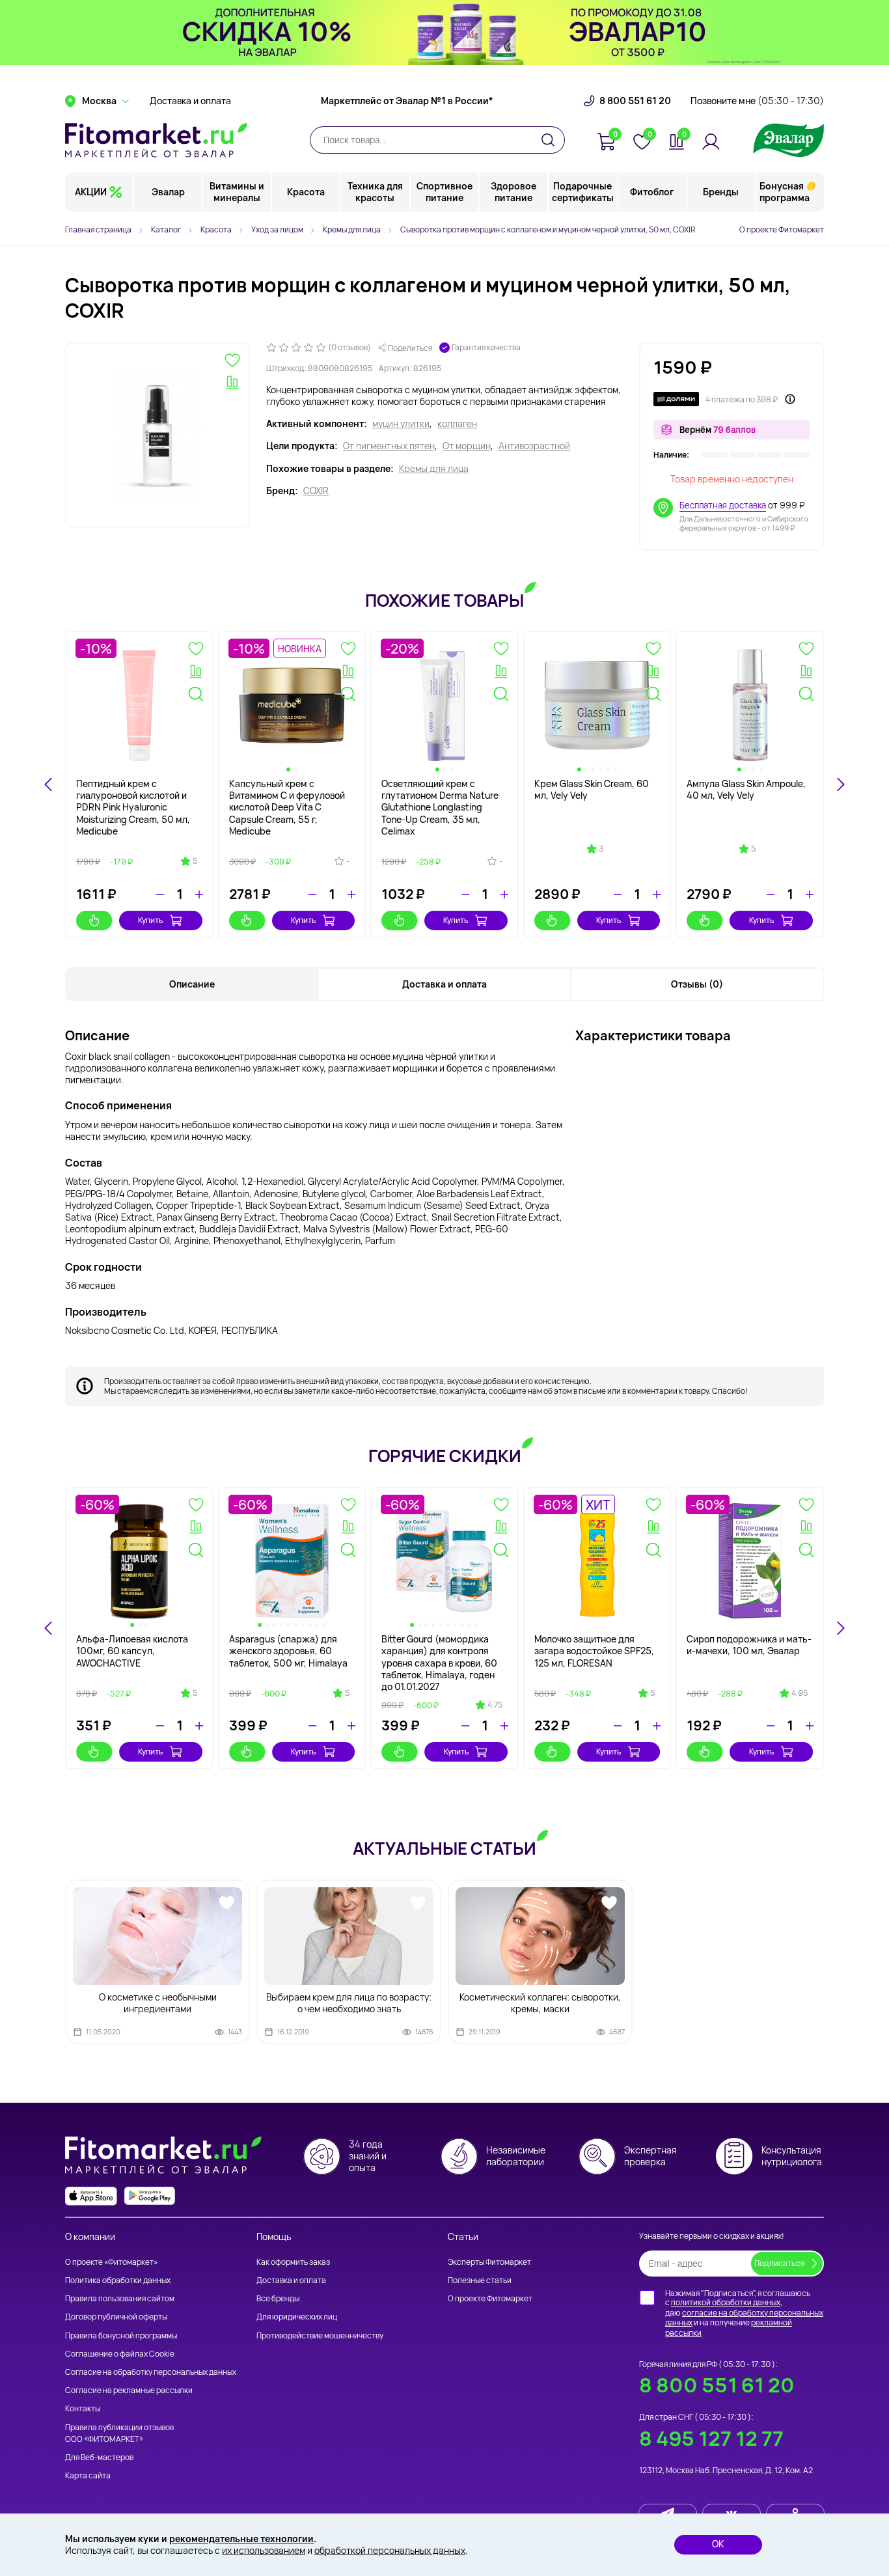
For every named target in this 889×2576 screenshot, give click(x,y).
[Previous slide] (49, 1628)
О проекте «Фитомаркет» (111, 2262)
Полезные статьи (480, 2280)
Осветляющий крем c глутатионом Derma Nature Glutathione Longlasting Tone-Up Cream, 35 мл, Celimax (440, 807)
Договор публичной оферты (116, 2317)
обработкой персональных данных (390, 2550)
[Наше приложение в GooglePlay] (150, 2196)
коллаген (457, 424)
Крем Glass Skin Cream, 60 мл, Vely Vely (592, 789)
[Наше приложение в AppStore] (91, 2196)
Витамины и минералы (237, 192)
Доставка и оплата (190, 101)
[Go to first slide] (840, 1628)
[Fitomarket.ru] (156, 140)
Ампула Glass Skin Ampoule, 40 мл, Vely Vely (746, 789)
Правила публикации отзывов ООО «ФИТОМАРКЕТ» (119, 2433)
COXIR (316, 491)
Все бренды (278, 2298)
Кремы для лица (434, 469)
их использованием (264, 2550)
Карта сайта (88, 2475)
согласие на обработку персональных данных (744, 2318)
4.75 (495, 1705)
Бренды (721, 192)
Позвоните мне (757, 101)
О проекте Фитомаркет (782, 229)
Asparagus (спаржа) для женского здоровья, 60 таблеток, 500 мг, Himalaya (288, 1651)
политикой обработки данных (726, 2302)
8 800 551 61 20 (635, 101)
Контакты (83, 2408)
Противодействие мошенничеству (320, 2335)
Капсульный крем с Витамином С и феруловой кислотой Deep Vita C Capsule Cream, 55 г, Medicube (287, 807)
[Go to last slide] (49, 784)
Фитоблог (652, 192)
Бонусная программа (785, 192)
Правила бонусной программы (121, 2335)
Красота (306, 192)
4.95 (800, 1693)
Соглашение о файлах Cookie (120, 2354)
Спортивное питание (444, 192)
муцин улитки (401, 424)
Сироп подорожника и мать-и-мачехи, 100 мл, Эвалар (749, 1645)
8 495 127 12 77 (711, 2438)
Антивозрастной (534, 446)
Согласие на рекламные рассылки (129, 2390)
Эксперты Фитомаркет (489, 2262)
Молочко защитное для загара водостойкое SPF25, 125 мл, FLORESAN (594, 1651)
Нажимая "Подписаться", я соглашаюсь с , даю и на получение (744, 2313)
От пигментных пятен (389, 446)
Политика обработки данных (118, 2280)
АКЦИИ (91, 192)
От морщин (467, 446)
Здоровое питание (513, 192)
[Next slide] (840, 784)
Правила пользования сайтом (120, 2298)
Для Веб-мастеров (99, 2457)
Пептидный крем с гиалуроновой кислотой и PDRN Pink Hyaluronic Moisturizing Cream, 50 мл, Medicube (133, 807)
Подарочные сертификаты (583, 192)
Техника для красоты (375, 192)
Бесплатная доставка (723, 505)
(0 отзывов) (349, 348)
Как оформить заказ (293, 2262)
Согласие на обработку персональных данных (151, 2372)
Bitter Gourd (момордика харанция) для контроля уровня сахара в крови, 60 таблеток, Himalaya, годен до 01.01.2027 (439, 1663)
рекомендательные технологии (241, 2539)
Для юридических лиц (297, 2317)
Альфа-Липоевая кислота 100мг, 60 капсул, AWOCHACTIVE (132, 1651)
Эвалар (168, 192)
